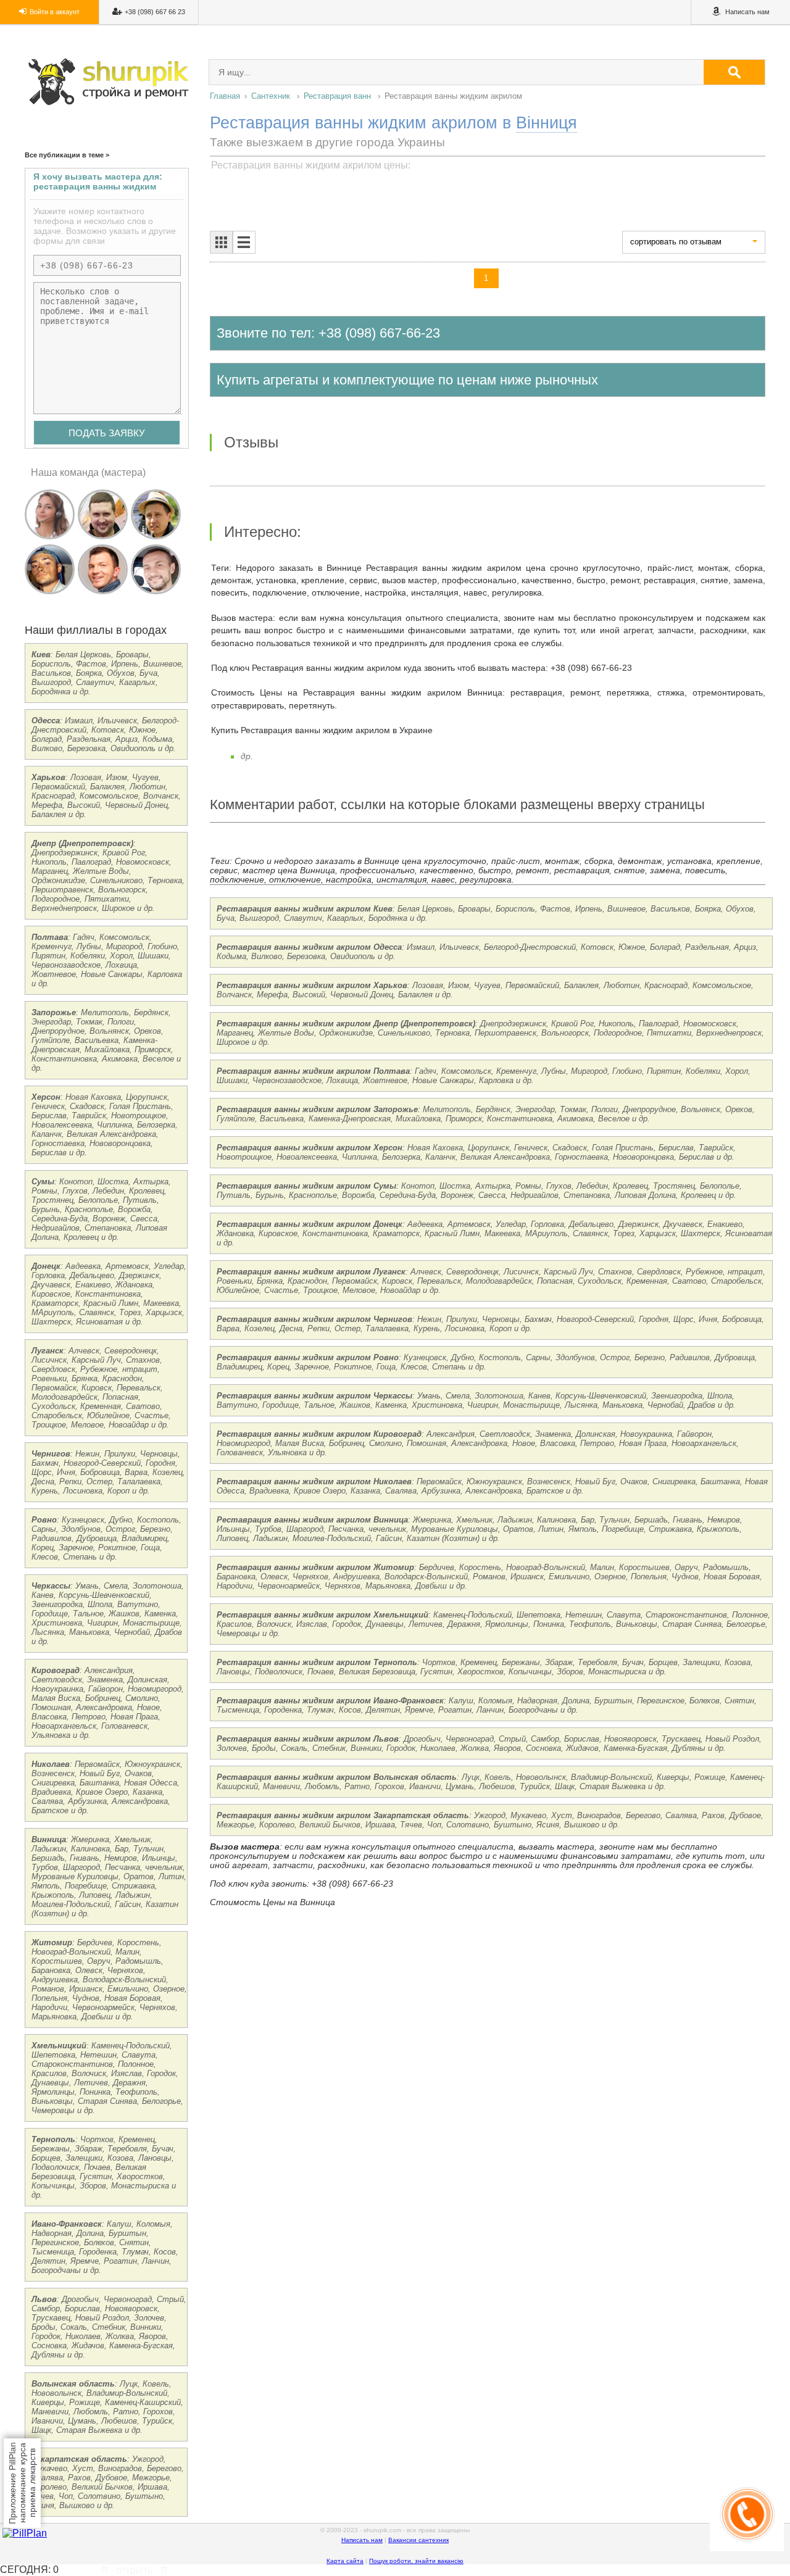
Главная (225, 96)
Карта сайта (345, 2561)
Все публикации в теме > (67, 155)
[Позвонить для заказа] (747, 2548)
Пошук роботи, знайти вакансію (416, 2561)
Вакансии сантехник (418, 2540)
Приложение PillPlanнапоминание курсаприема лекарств (22, 2483)
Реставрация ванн (337, 96)
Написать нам (362, 2540)
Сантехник (271, 96)
